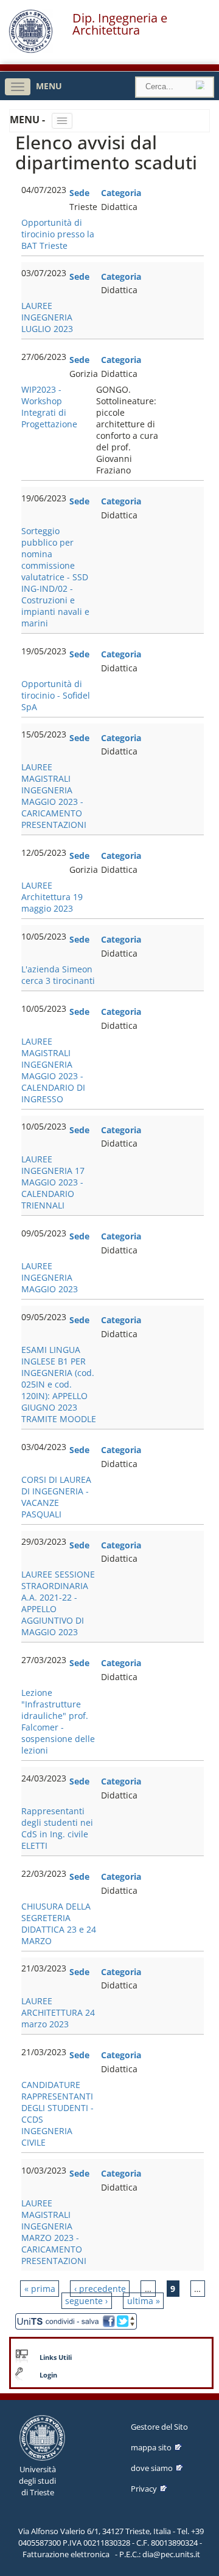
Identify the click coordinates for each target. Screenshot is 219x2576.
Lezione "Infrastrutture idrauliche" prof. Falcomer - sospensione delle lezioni (58, 1721)
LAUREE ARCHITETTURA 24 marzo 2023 (58, 2012)
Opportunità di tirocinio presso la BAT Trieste (58, 234)
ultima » (144, 2301)
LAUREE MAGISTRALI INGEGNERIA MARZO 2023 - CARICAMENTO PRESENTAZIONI (54, 2232)
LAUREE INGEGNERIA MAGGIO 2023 (50, 1277)
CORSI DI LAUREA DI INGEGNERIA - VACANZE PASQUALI (56, 1497)
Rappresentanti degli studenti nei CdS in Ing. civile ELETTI (57, 1828)
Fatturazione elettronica (66, 2554)
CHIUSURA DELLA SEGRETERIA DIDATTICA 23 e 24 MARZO (59, 1924)
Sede (79, 193)
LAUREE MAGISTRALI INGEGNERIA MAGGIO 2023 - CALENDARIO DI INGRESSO (53, 1070)
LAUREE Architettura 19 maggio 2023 (52, 897)
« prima (40, 2289)
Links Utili (56, 2357)
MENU (49, 86)
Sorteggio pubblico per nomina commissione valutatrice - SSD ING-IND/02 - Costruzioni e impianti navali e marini (55, 577)
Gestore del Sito (159, 2427)
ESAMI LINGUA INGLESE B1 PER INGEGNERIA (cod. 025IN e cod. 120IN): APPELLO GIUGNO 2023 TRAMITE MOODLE (59, 1384)
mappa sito (151, 2447)
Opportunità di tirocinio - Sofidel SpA (56, 695)
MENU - (29, 120)
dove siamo (152, 2468)
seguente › (86, 2301)
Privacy (144, 2489)
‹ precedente (100, 2289)
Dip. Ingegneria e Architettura (120, 24)
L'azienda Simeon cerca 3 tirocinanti (58, 975)
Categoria (121, 193)
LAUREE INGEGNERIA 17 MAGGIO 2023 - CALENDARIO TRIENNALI (53, 1182)
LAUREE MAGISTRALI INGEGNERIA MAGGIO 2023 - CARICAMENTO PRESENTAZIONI (54, 796)
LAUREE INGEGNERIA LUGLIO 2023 (47, 317)
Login (48, 2375)
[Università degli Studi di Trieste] (31, 50)
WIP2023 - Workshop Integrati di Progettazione (49, 407)
